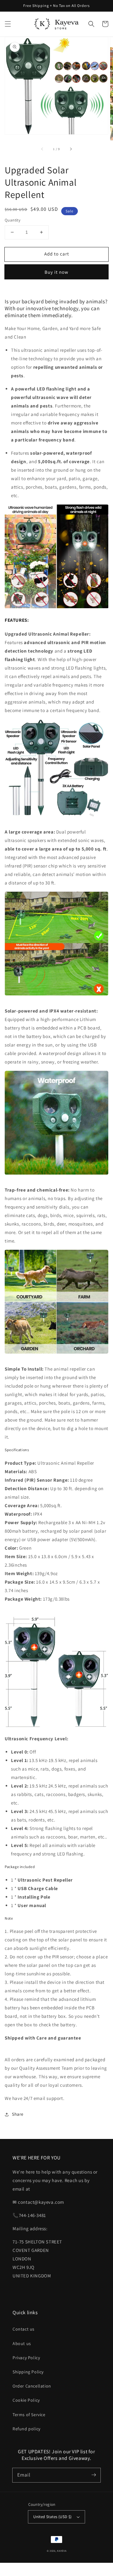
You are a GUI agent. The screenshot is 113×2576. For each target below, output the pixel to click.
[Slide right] (71, 149)
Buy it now (56, 272)
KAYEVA (62, 2551)
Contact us (24, 2329)
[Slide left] (42, 149)
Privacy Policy (26, 2358)
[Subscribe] (94, 2475)
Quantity (13, 220)
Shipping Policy (28, 2372)
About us (22, 2343)
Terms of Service (29, 2415)
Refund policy (27, 2429)
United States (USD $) (52, 2517)
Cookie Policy (26, 2400)
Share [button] (18, 2114)
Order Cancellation (32, 2386)
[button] (8, 24)
